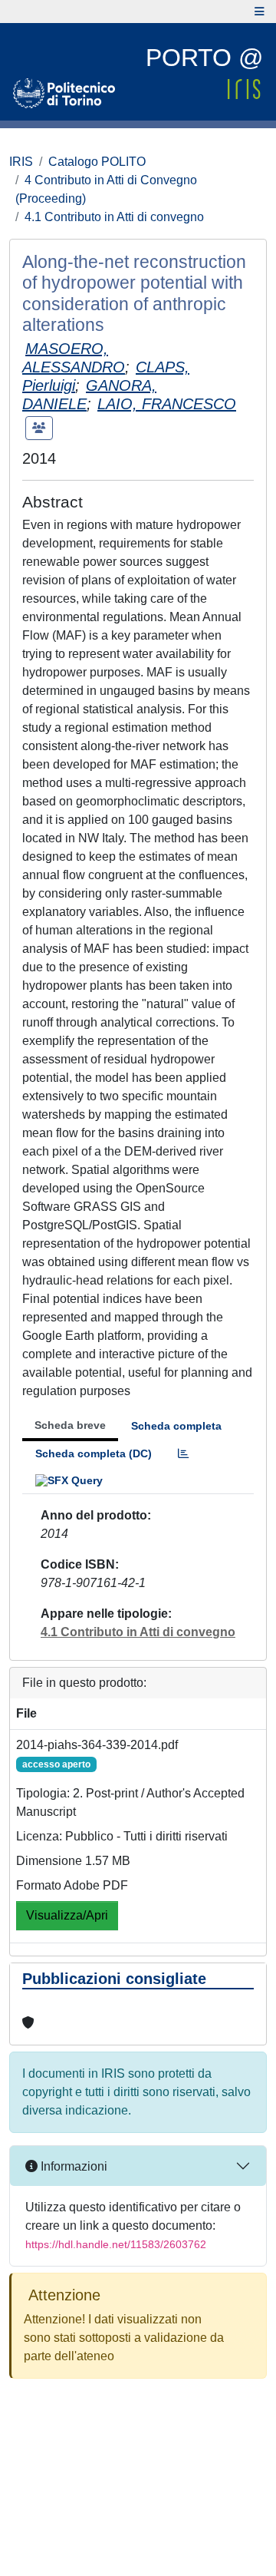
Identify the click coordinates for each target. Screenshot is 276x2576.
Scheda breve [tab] (70, 1425)
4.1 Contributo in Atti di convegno (114, 217)
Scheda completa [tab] (176, 1426)
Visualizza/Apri (67, 1915)
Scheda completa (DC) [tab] (94, 1453)
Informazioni (72, 2166)
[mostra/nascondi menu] (260, 12)
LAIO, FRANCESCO (167, 404)
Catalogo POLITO (97, 162)
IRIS (21, 162)
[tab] (183, 1454)
